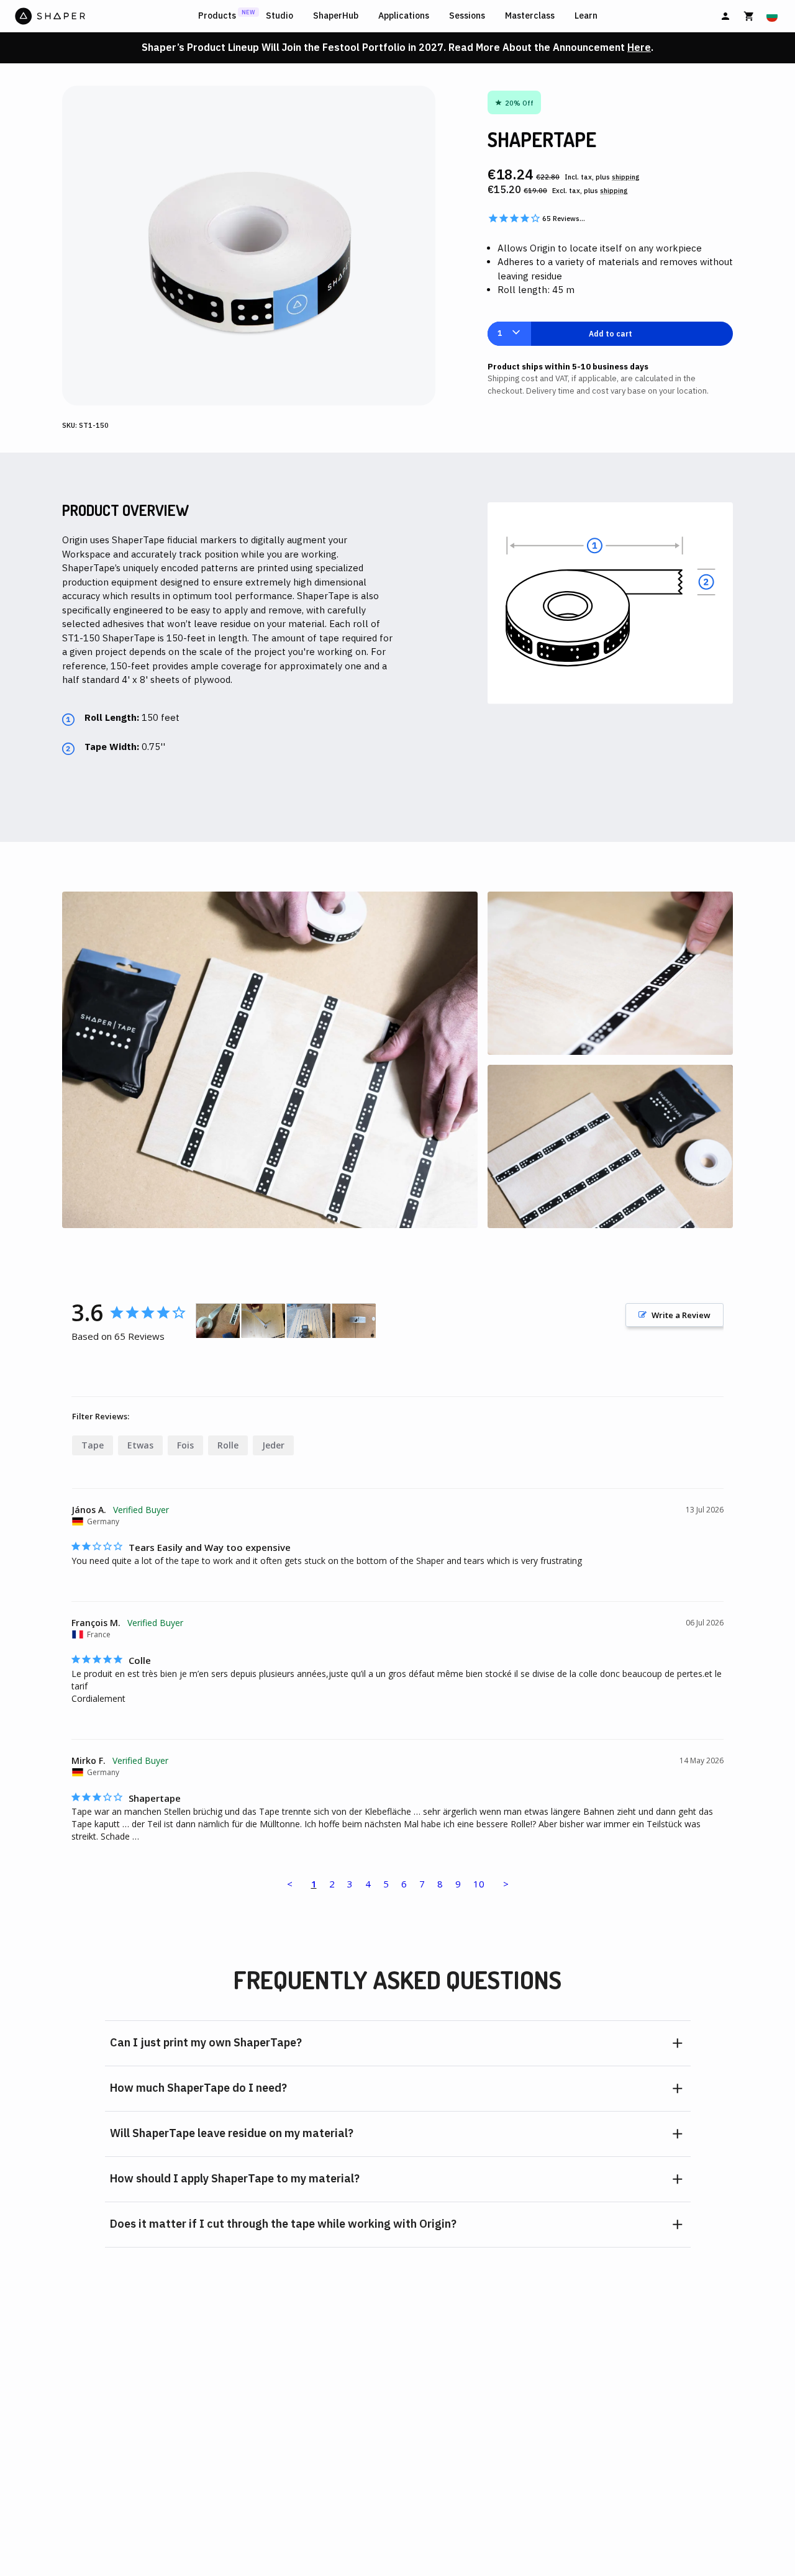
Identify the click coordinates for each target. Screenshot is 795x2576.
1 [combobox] (500, 333)
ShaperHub (336, 16)
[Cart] (749, 16)
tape (93, 1445)
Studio (279, 16)
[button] (398, 2043)
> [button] (506, 1884)
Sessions (467, 16)
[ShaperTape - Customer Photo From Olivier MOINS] (218, 1321)
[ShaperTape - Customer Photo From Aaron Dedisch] (263, 1321)
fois (185, 1445)
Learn (586, 16)
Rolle (228, 1445)
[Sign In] (725, 16)
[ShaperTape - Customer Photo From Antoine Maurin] (309, 1321)
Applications (404, 16)
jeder (273, 1445)
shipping (626, 177)
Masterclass (530, 16)
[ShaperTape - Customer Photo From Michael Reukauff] (354, 1321)
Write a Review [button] (681, 1315)
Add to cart (611, 334)
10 (479, 1884)
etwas (140, 1445)
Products (217, 16)
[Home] (104, 16)
